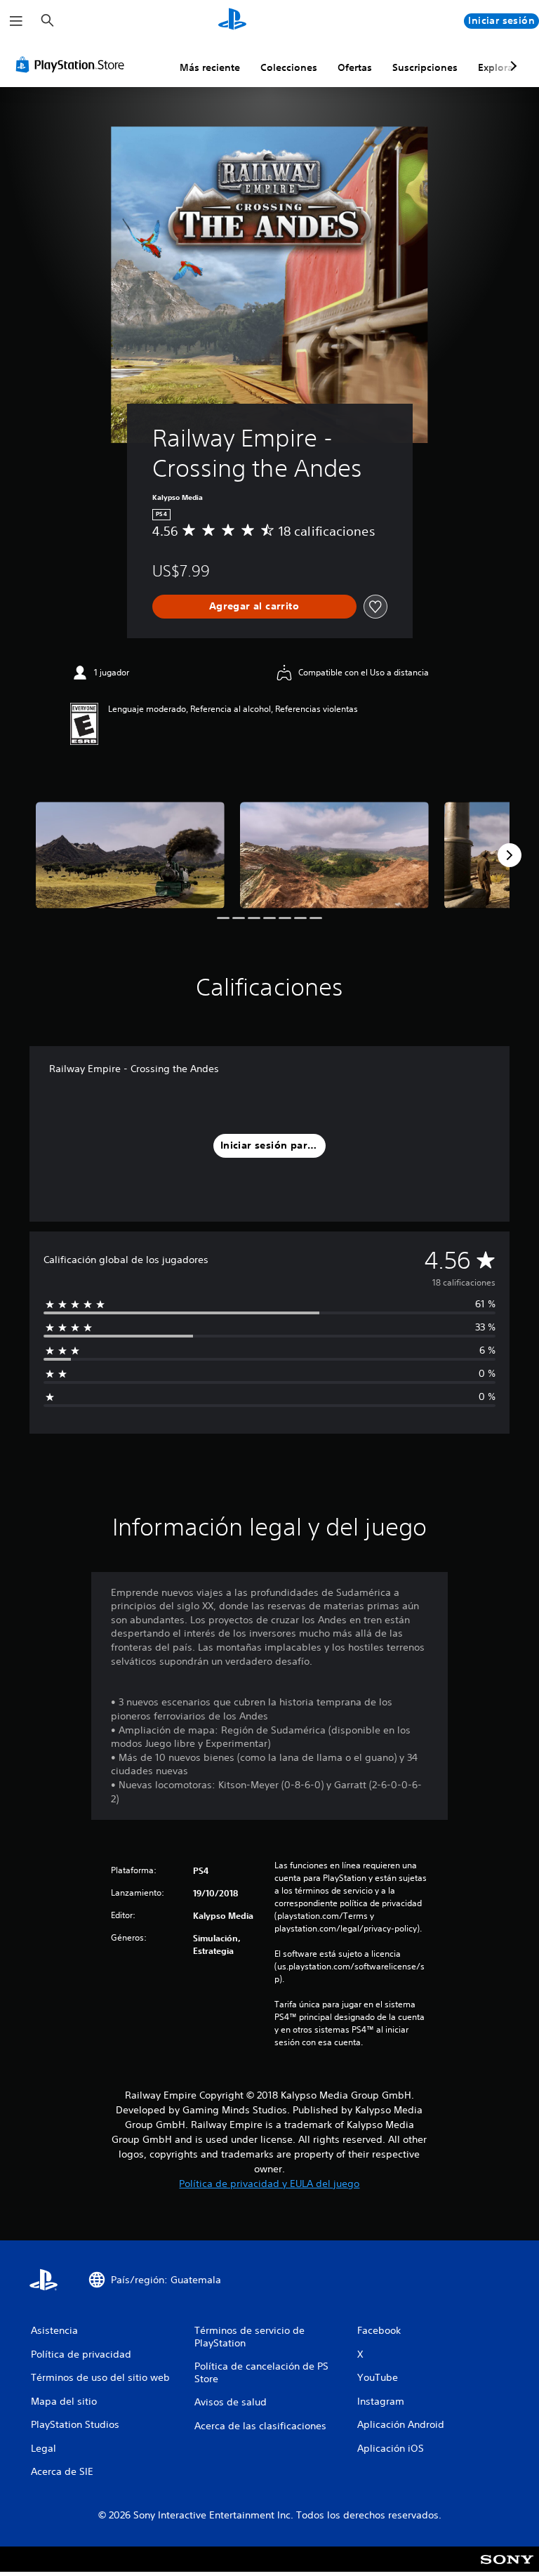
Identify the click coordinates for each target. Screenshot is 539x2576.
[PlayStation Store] (73, 65)
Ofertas (355, 67)
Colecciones (289, 67)
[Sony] (507, 2568)
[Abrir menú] (16, 21)
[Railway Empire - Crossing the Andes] (130, 855)
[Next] (510, 855)
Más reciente (210, 67)
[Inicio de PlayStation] (232, 21)
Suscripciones (425, 67)
